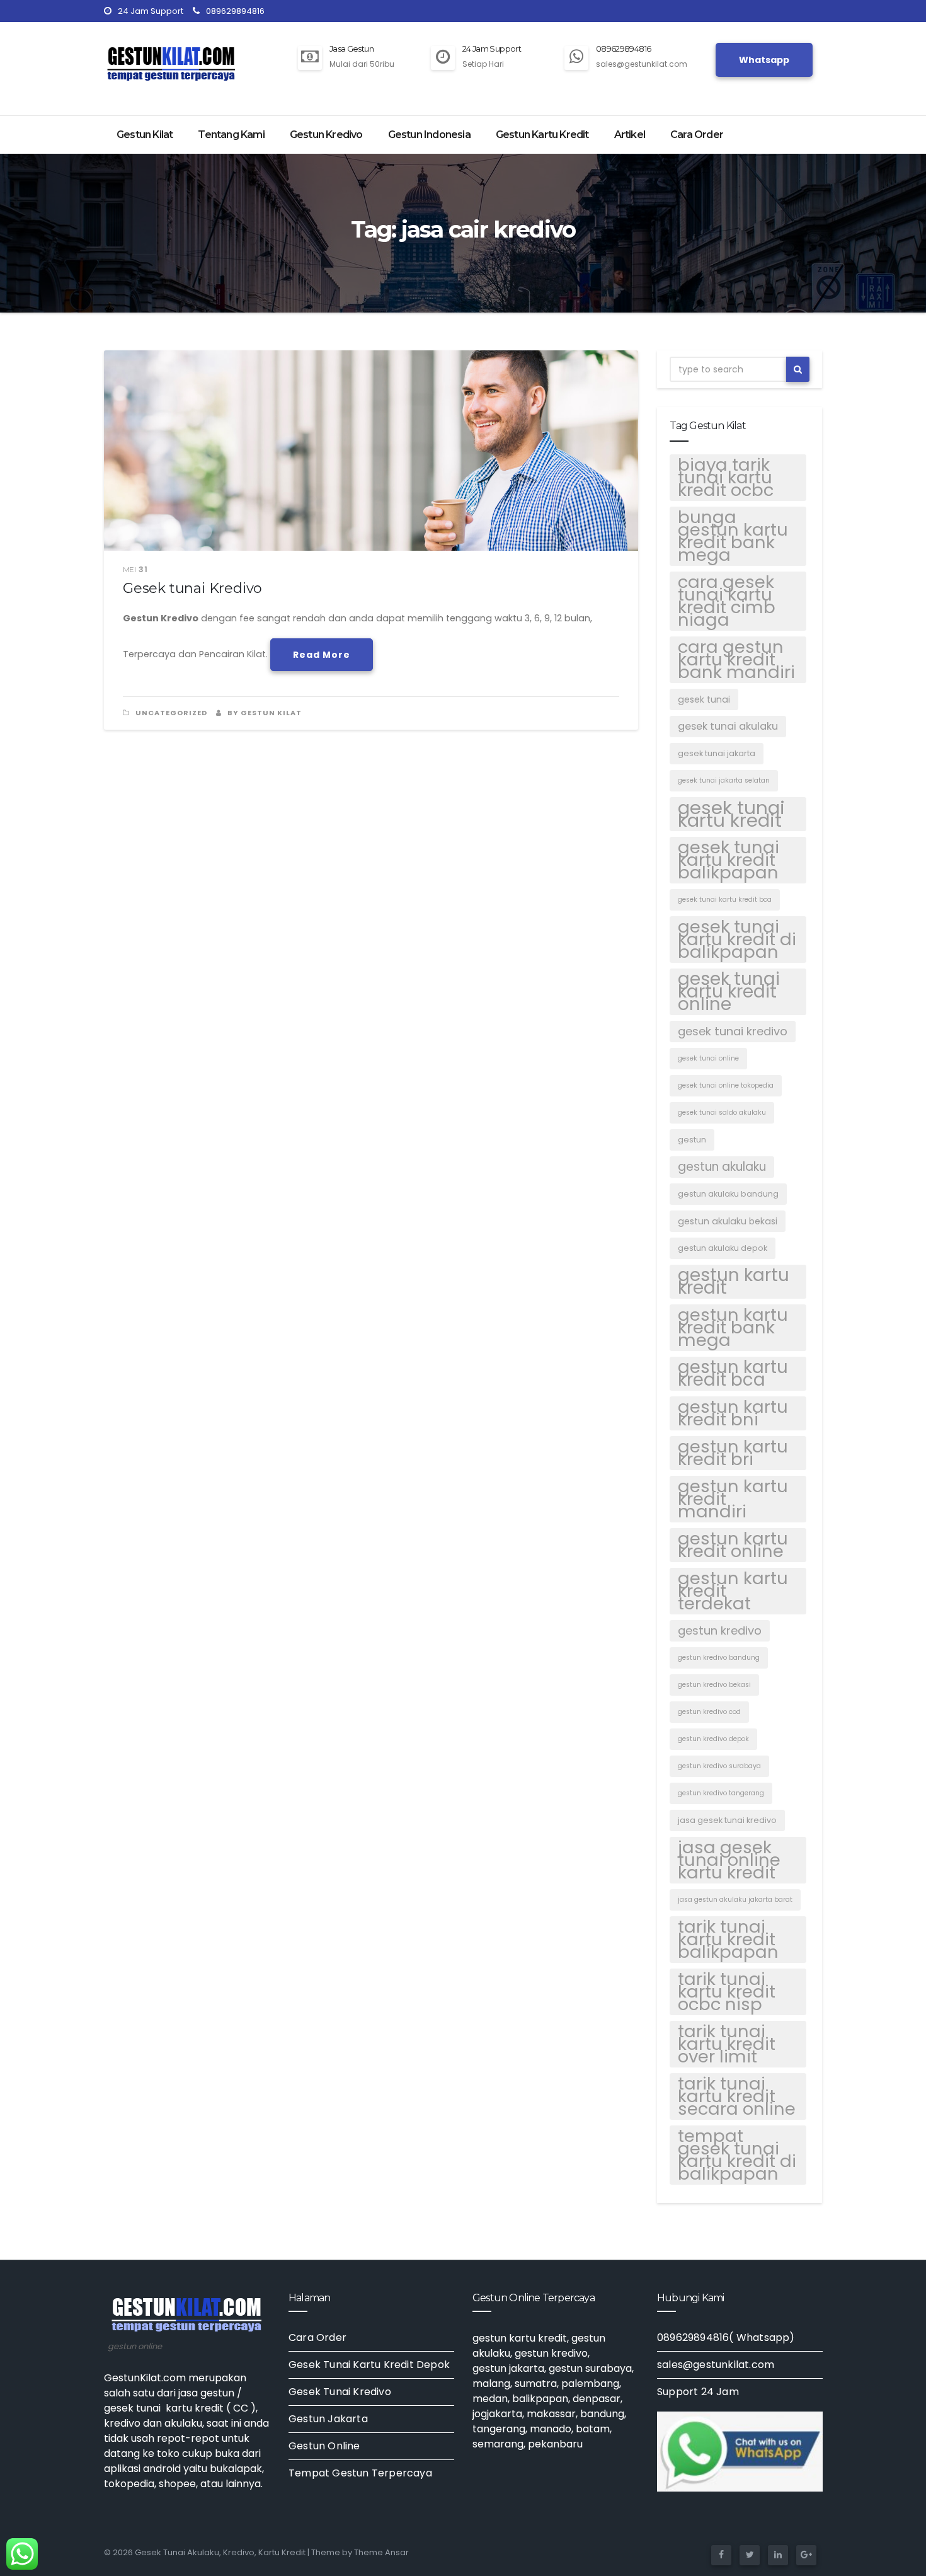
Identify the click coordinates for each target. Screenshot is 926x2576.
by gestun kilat (264, 713)
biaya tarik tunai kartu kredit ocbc (726, 478)
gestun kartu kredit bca (733, 1374)
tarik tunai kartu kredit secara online (737, 2096)
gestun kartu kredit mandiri (733, 1499)
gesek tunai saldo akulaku (722, 1113)
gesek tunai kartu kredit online (729, 992)
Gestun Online (324, 2446)
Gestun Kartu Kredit (542, 135)
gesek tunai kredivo (733, 1031)
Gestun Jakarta (328, 2419)
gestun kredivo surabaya (719, 1766)
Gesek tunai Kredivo (192, 588)
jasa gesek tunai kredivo (727, 1820)
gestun (692, 1140)
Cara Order (697, 135)
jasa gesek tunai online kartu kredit (729, 1860)
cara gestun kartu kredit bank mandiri (736, 660)
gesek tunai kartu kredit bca (725, 900)
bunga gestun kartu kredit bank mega (733, 536)
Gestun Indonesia (429, 135)
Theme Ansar (381, 2552)
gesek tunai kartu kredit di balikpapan (737, 940)
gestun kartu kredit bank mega (733, 1328)
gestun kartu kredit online (733, 1545)
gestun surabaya (590, 2368)
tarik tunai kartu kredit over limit (727, 2044)
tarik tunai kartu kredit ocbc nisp (727, 1992)
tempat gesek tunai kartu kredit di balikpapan (737, 2155)
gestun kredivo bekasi (714, 1685)
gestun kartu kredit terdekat (733, 1591)
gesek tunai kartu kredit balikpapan (729, 860)
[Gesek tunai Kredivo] (371, 451)
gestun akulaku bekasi (728, 1221)
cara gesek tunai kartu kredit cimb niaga (727, 601)
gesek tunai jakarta (717, 753)
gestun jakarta (508, 2368)
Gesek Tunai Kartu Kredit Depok (369, 2365)
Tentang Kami (231, 135)
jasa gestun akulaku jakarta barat (735, 1900)
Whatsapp (764, 60)
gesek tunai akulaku (728, 726)
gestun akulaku (722, 1167)
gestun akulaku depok (723, 1248)
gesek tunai (704, 699)
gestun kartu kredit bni (733, 1413)
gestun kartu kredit (734, 1282)
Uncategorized (171, 713)
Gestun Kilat (145, 135)
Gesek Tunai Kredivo (340, 2392)
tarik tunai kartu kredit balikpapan (728, 1940)
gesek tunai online (708, 1058)
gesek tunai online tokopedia (726, 1085)
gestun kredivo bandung (719, 1658)
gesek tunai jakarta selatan (724, 780)
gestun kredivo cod (709, 1712)
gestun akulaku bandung (728, 1194)
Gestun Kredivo (326, 135)
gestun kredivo (720, 1630)
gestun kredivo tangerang (721, 1793)
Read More (322, 655)
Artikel (630, 135)
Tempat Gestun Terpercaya (360, 2473)
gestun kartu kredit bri (733, 1453)
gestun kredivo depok (713, 1739)
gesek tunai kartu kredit (731, 814)
